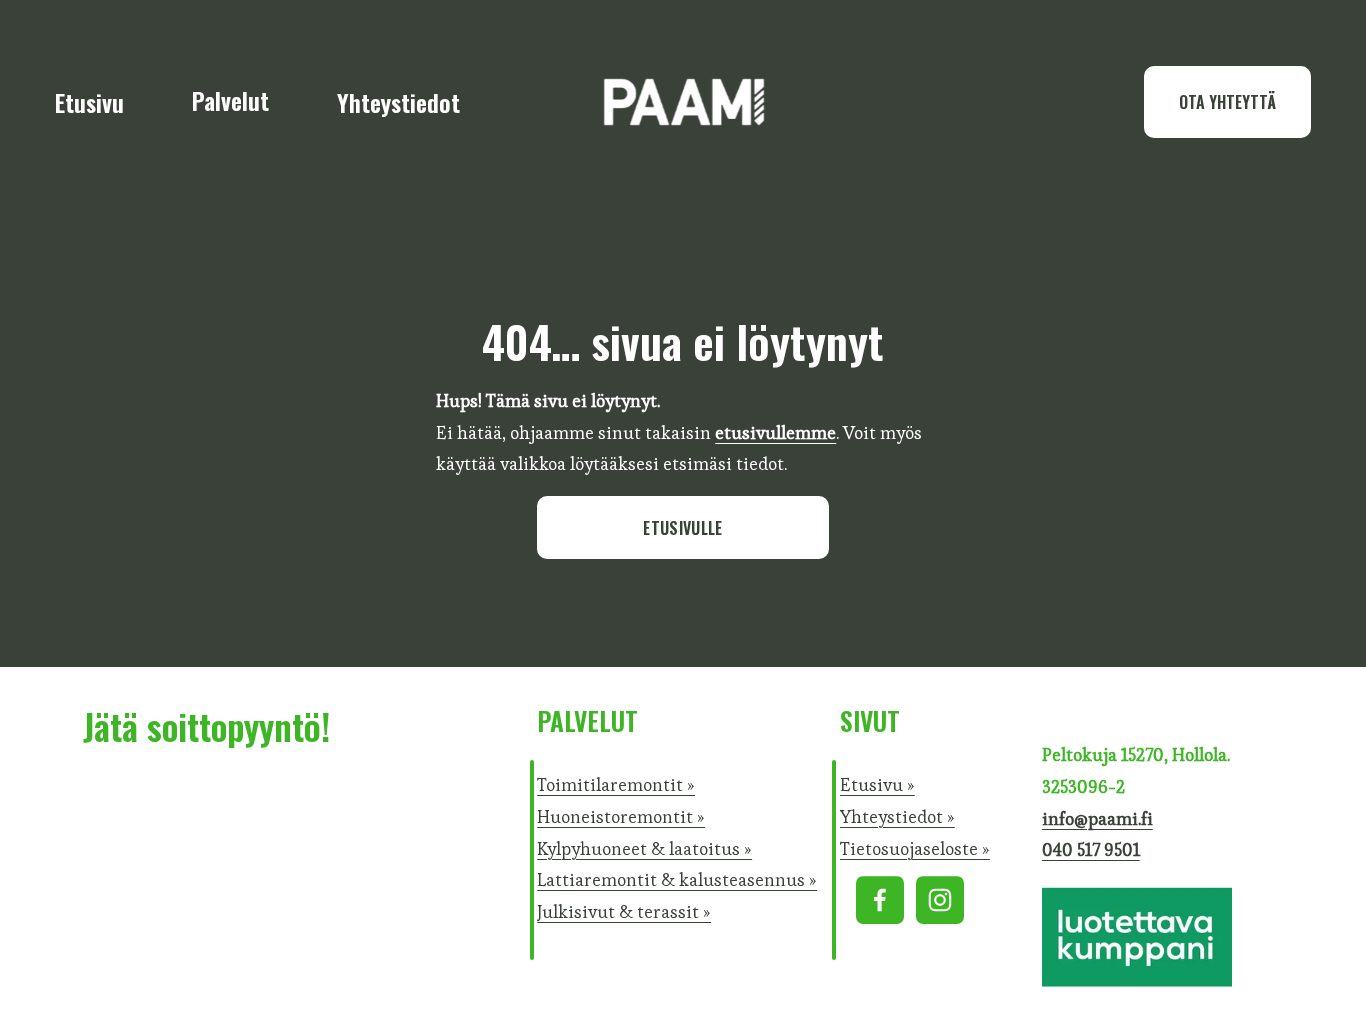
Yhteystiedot (398, 102)
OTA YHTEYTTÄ (1227, 102)
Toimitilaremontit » (616, 785)
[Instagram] (940, 900)
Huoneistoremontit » (621, 817)
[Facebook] (880, 900)
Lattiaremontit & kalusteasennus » (677, 880)
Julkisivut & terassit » (624, 912)
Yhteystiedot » (897, 817)
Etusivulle (682, 528)
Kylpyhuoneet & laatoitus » (644, 849)
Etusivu (89, 102)
